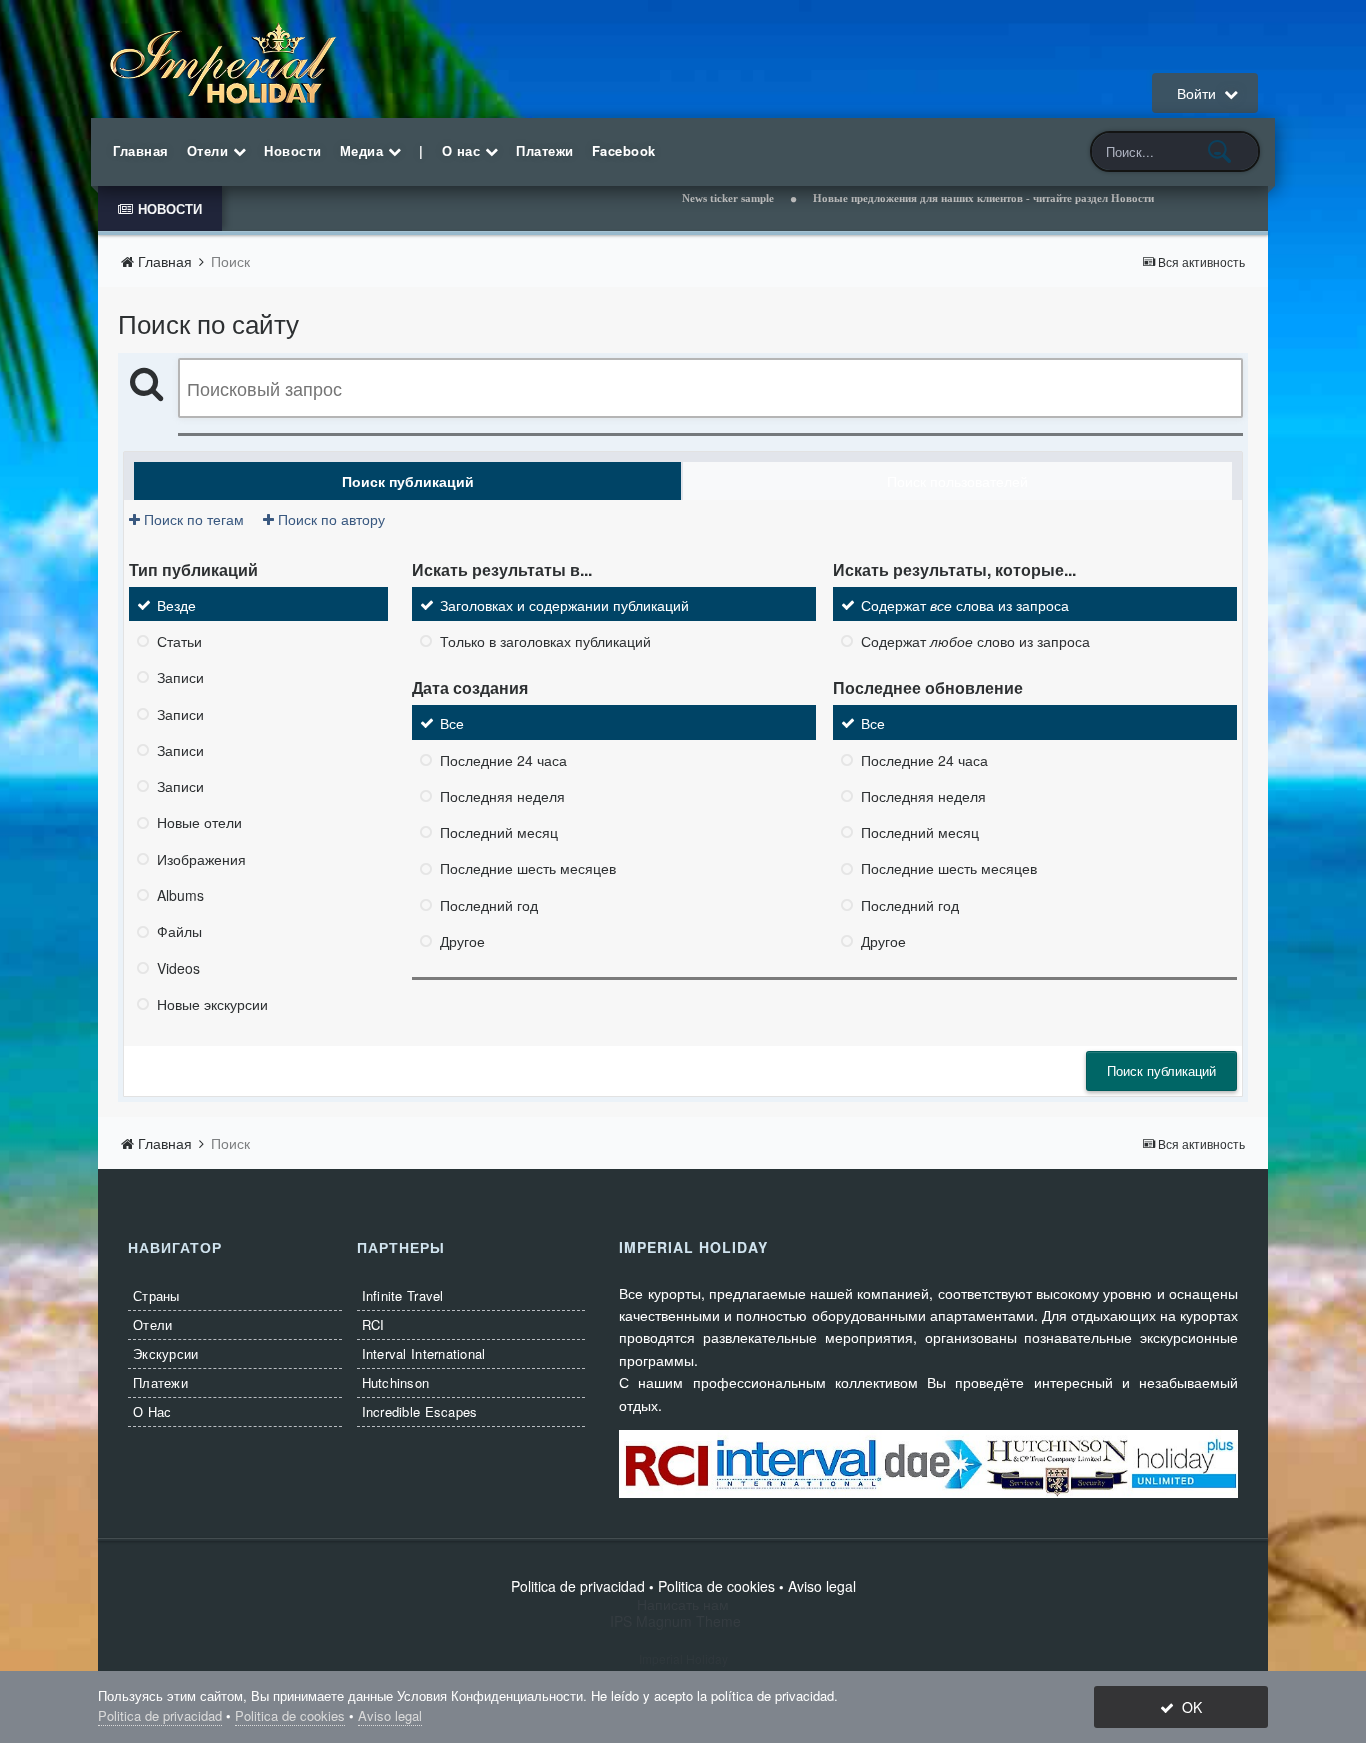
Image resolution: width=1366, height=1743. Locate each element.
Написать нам (683, 1604)
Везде (176, 605)
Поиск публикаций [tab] (408, 481)
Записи (180, 678)
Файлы (179, 932)
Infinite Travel (403, 1295)
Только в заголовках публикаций (545, 641)
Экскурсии (165, 1353)
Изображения (201, 859)
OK (1188, 1707)
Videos (178, 968)
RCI (373, 1324)
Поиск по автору (329, 519)
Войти (1200, 93)
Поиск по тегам (192, 519)
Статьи (179, 641)
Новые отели (199, 823)
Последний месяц (499, 832)
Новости (293, 150)
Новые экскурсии (212, 1004)
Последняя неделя (502, 796)
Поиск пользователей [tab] (957, 481)
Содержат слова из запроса (965, 605)
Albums (180, 895)
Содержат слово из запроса (975, 641)
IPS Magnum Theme (683, 1621)
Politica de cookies (716, 1586)
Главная (141, 150)
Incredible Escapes (420, 1411)
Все (452, 724)
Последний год (489, 905)
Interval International (424, 1353)
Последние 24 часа (503, 760)
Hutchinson (396, 1382)
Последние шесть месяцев (528, 869)
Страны (156, 1295)
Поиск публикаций (1161, 1070)
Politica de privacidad (578, 1586)
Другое (462, 941)
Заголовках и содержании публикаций (564, 605)
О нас (463, 150)
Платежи (545, 150)
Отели (210, 150)
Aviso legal (822, 1586)
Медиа (364, 150)
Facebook (624, 150)
